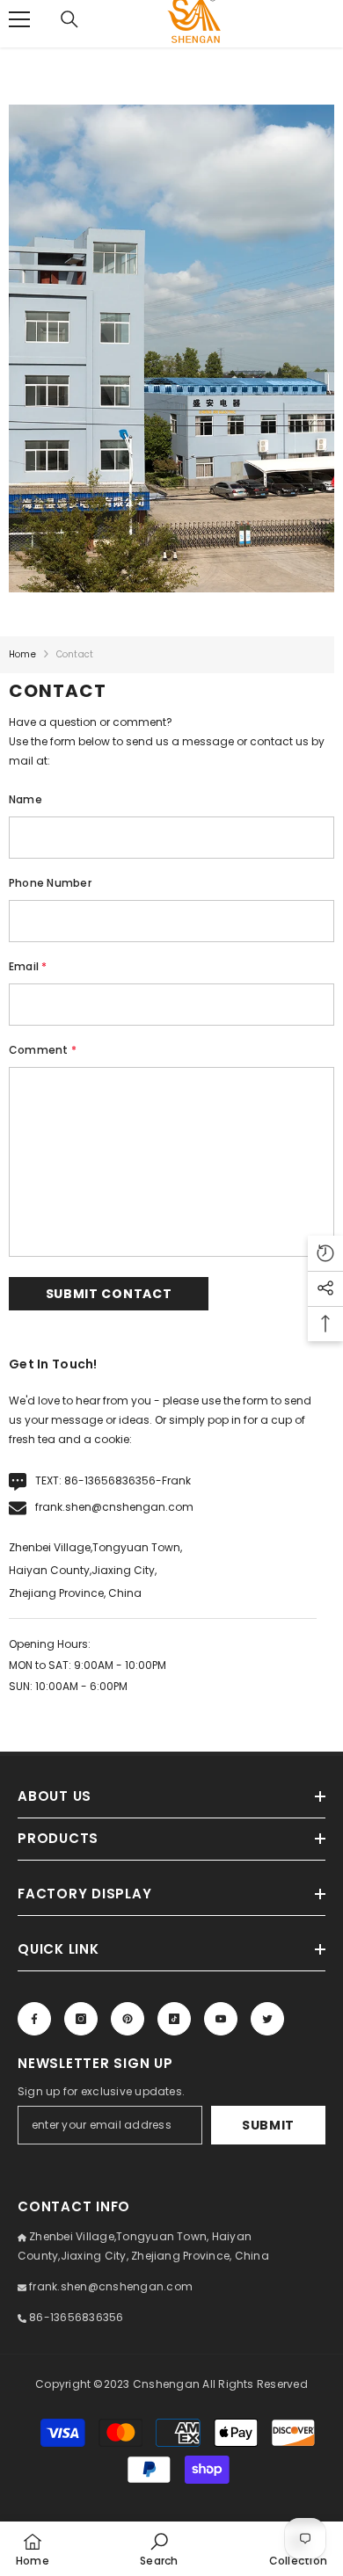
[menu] (19, 19)
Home (22, 654)
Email (28, 966)
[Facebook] (34, 2019)
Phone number (50, 883)
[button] (109, 1294)
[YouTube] (221, 2019)
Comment (43, 1050)
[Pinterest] (128, 2019)
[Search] (69, 19)
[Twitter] (267, 2019)
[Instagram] (81, 2019)
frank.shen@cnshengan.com (114, 1507)
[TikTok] (174, 2019)
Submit (268, 2125)
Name (26, 799)
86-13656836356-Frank (128, 1480)
